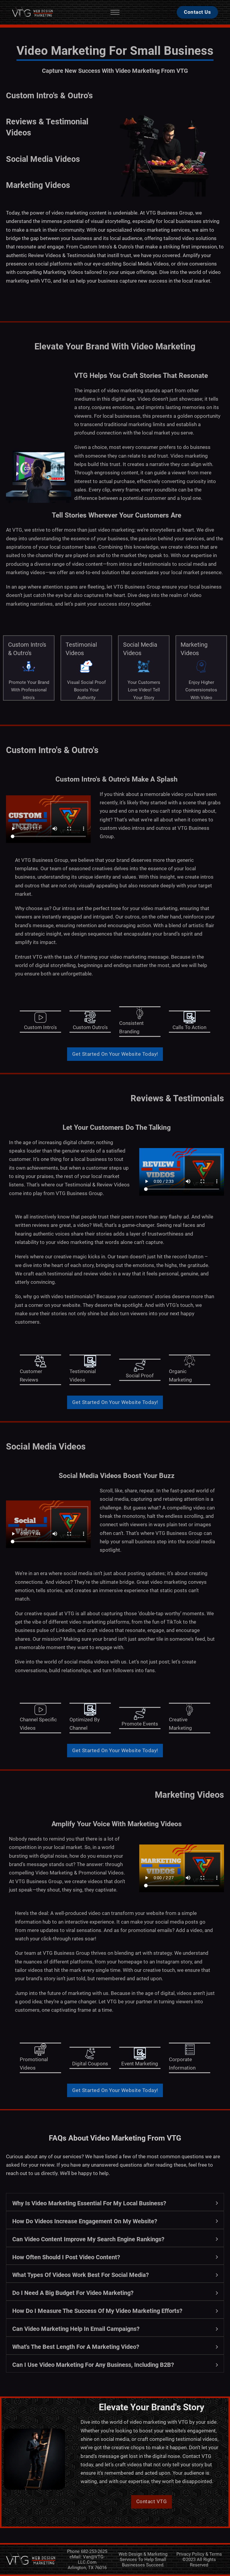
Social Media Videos (43, 159)
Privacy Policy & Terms (199, 2554)
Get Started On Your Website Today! (115, 1054)
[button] (115, 2202)
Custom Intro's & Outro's (49, 96)
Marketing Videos (38, 185)
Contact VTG (152, 2502)
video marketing (70, 213)
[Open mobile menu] (115, 12)
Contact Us (197, 12)
